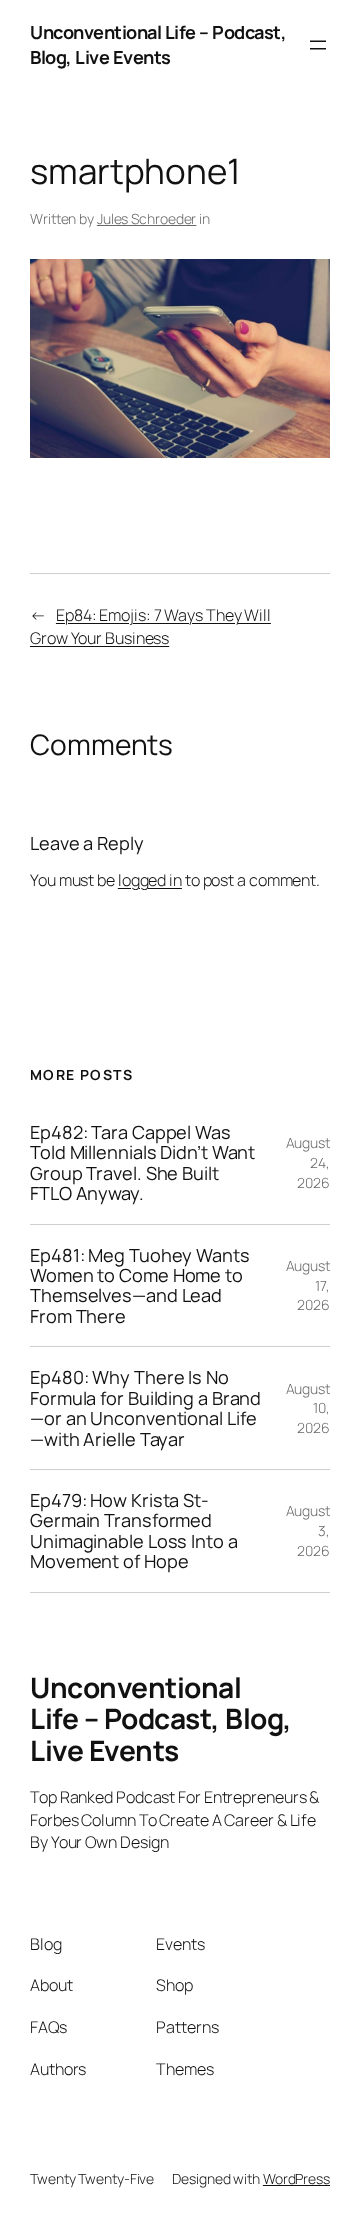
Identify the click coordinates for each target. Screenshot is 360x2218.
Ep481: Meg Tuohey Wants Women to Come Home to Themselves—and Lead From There (140, 1286)
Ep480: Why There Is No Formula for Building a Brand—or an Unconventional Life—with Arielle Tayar (145, 1408)
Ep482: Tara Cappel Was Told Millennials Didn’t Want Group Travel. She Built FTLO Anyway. (142, 1163)
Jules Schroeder (147, 218)
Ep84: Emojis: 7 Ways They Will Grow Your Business (150, 626)
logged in (150, 880)
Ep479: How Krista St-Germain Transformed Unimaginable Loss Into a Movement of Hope (134, 1531)
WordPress (296, 2178)
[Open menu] (318, 45)
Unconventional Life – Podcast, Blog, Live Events (158, 44)
